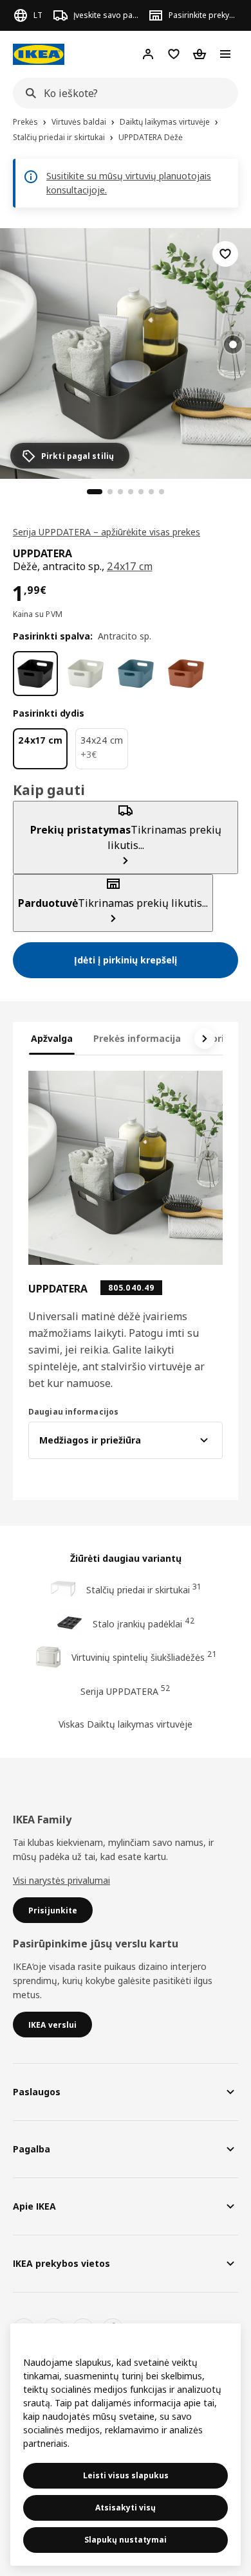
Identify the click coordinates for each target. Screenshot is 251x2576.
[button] (126, 353)
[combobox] (122, 93)
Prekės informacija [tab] (137, 1038)
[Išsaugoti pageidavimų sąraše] (225, 254)
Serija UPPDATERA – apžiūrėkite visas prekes (107, 532)
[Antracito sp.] (35, 674)
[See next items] (205, 1039)
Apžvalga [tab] (52, 1038)
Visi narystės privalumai (61, 1880)
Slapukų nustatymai (126, 2540)
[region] (126, 352)
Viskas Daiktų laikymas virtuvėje (126, 1724)
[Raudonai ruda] (186, 674)
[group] (233, 344)
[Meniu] (225, 54)
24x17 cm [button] (130, 566)
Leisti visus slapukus (126, 2475)
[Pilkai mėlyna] (136, 674)
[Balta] (86, 674)
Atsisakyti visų (126, 2508)
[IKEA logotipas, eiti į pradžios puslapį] (39, 54)
